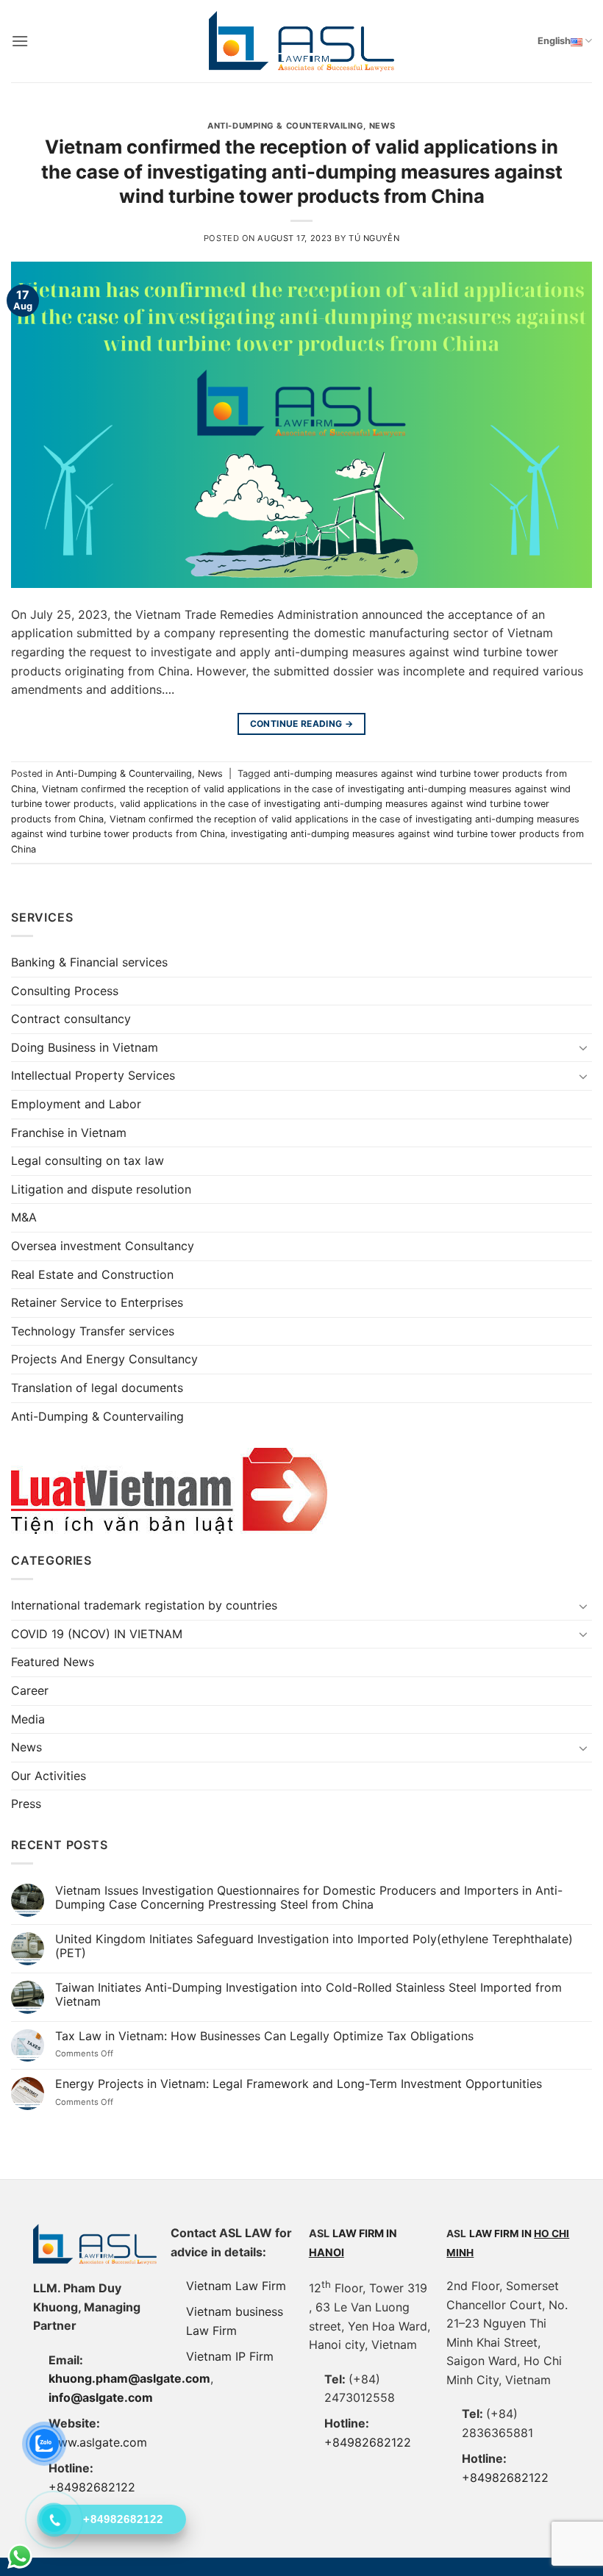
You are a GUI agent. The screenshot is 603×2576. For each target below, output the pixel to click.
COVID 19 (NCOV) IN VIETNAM (97, 1634)
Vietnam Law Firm (236, 2286)
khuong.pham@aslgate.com (129, 2378)
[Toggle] (583, 1047)
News (382, 126)
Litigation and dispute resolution (101, 1189)
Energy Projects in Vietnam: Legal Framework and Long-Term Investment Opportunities (299, 2084)
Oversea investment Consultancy (103, 1246)
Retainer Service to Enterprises (97, 1302)
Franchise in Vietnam (69, 1133)
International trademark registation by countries (144, 1605)
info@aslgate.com (101, 2397)
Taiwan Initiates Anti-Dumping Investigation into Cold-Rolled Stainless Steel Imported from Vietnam (308, 1995)
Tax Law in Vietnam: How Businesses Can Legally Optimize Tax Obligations (264, 2036)
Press (26, 1804)
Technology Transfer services (93, 1331)
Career (30, 1690)
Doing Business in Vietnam (85, 1047)
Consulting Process (65, 991)
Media (28, 1719)
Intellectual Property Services (93, 1075)
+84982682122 (368, 2442)
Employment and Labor (76, 1104)
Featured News (53, 1662)
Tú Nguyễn (374, 238)
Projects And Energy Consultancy (104, 1359)
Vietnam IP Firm (230, 2356)
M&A (24, 1217)
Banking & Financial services (89, 962)
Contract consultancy (71, 1019)
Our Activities (49, 1776)
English (554, 41)
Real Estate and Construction (92, 1274)
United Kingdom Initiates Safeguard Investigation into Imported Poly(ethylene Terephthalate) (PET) (314, 1946)
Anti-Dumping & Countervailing (285, 126)
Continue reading (302, 724)
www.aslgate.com (98, 2442)
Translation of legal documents (97, 1388)
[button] (20, 41)
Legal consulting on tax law (88, 1160)
